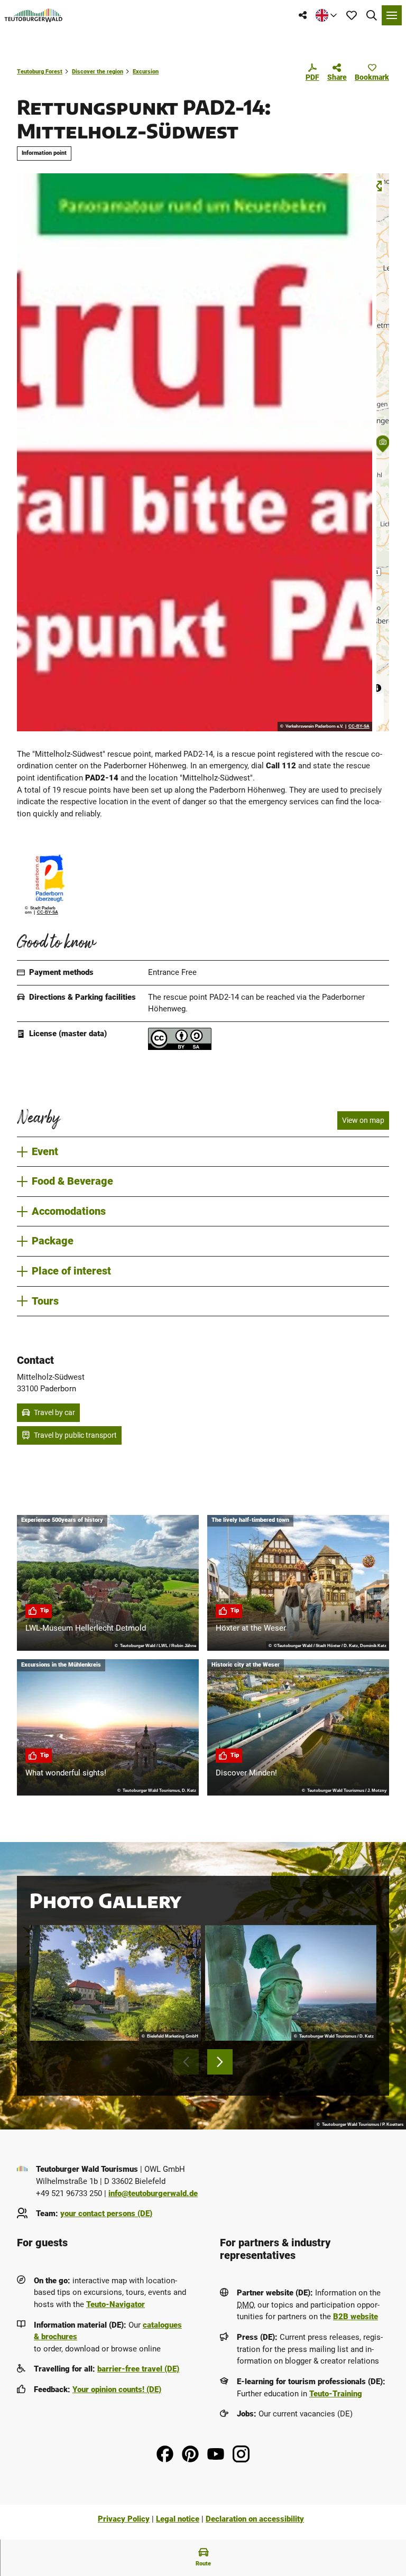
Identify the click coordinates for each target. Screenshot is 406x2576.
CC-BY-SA (359, 727)
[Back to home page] (34, 15)
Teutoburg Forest (40, 72)
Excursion (146, 72)
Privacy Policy (124, 2519)
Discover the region (98, 72)
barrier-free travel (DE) (138, 2369)
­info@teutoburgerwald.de (153, 2193)
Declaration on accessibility (255, 2519)
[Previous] (186, 2062)
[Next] (220, 2062)
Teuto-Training (336, 2394)
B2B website (356, 2317)
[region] (383, 452)
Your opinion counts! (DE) (117, 2389)
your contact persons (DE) (106, 2214)
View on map (363, 1120)
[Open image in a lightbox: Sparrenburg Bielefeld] (115, 1983)
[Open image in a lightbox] (195, 452)
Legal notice (178, 2519)
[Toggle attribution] (377, 688)
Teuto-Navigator (116, 2304)
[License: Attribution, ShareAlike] (180, 1047)
